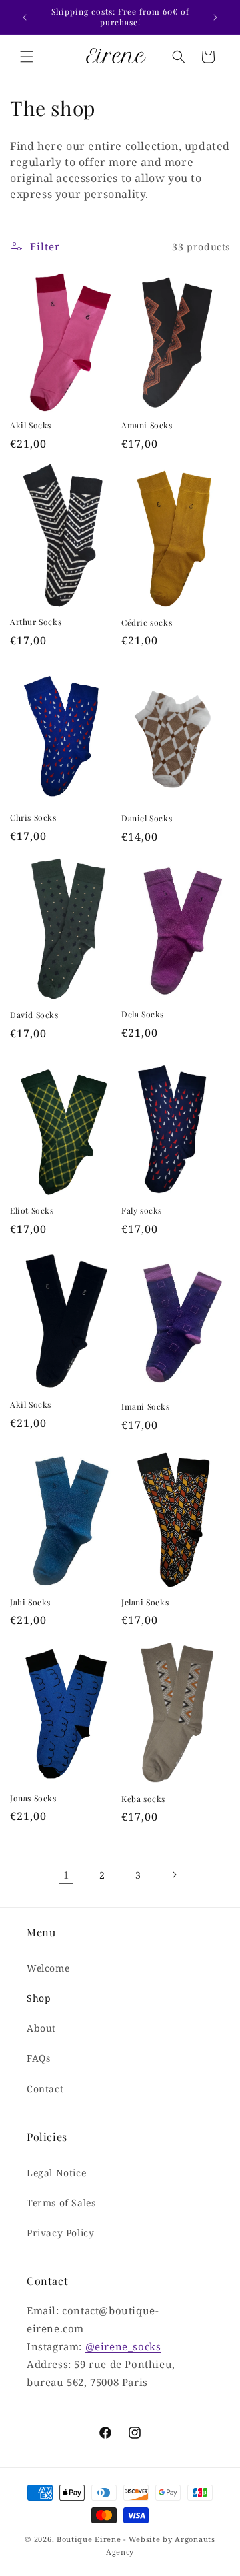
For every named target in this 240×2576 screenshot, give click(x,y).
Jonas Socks (33, 1798)
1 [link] (66, 1875)
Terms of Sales (61, 2203)
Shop (39, 1998)
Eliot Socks (32, 1211)
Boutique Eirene (89, 2539)
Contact (45, 2089)
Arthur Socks (36, 622)
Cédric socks (147, 623)
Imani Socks (146, 1407)
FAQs (38, 2058)
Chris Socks (33, 818)
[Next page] (174, 1875)
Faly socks (142, 1211)
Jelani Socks (145, 1602)
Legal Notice (56, 2173)
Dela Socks (143, 1014)
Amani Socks (147, 425)
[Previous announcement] (25, 17)
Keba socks (143, 1799)
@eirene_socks (123, 2346)
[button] (27, 57)
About (41, 2028)
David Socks (34, 1015)
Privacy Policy (60, 2233)
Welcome (48, 1968)
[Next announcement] (215, 17)
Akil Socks (31, 425)
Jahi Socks (30, 1602)
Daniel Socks (147, 818)
